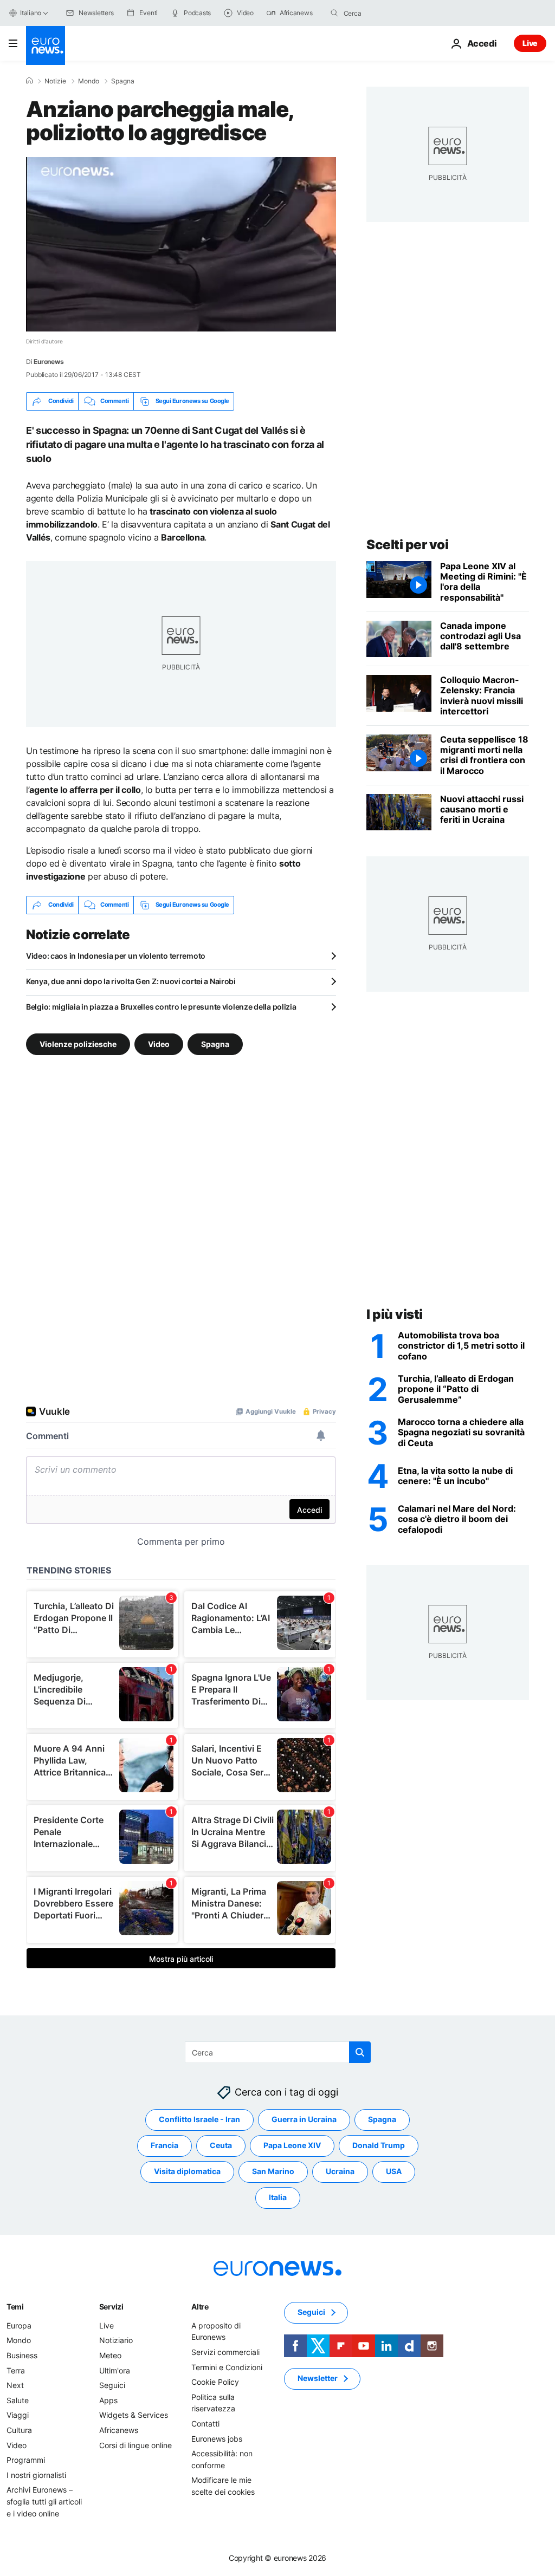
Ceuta (221, 2146)
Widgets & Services (134, 2415)
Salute (18, 2400)
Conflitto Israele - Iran (199, 2120)
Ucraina (340, 2172)
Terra (16, 2370)
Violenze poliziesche (78, 1043)
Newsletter (318, 2379)
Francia (164, 2146)
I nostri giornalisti (36, 2475)
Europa (19, 2325)
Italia (278, 2198)
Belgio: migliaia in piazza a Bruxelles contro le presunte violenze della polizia (161, 1007)
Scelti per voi (407, 545)
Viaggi (18, 2415)
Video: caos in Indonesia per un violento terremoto (116, 956)
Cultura (19, 2430)
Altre (200, 2307)
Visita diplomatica (187, 2172)
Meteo (110, 2355)
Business (22, 2355)
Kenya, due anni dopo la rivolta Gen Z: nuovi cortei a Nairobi (131, 981)
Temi (15, 2307)
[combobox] (389, 13)
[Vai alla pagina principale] (46, 45)
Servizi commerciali (225, 2352)
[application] (181, 244)
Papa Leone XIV (292, 2146)
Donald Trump (379, 2146)
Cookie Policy (215, 2382)
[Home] (29, 81)
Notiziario (116, 2341)
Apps (108, 2400)
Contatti (205, 2424)
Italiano (31, 13)
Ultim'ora (115, 2370)
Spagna (123, 81)
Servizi (111, 2307)
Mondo (89, 81)
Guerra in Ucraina (304, 2120)
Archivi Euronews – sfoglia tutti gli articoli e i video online (44, 2502)
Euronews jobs (217, 2439)
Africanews (119, 2430)
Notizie (55, 81)
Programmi (26, 2460)
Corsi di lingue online (135, 2445)
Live (530, 43)
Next (15, 2385)
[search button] (334, 13)
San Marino (273, 2172)
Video (159, 1043)
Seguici (112, 2385)
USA (394, 2172)
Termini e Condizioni (227, 2367)
